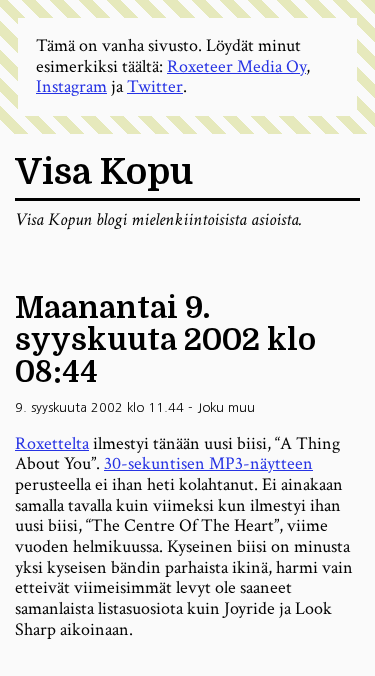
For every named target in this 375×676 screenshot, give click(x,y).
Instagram (71, 86)
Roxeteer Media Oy (236, 66)
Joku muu (226, 407)
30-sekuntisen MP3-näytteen (208, 463)
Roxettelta (52, 443)
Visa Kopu (104, 172)
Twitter (155, 86)
